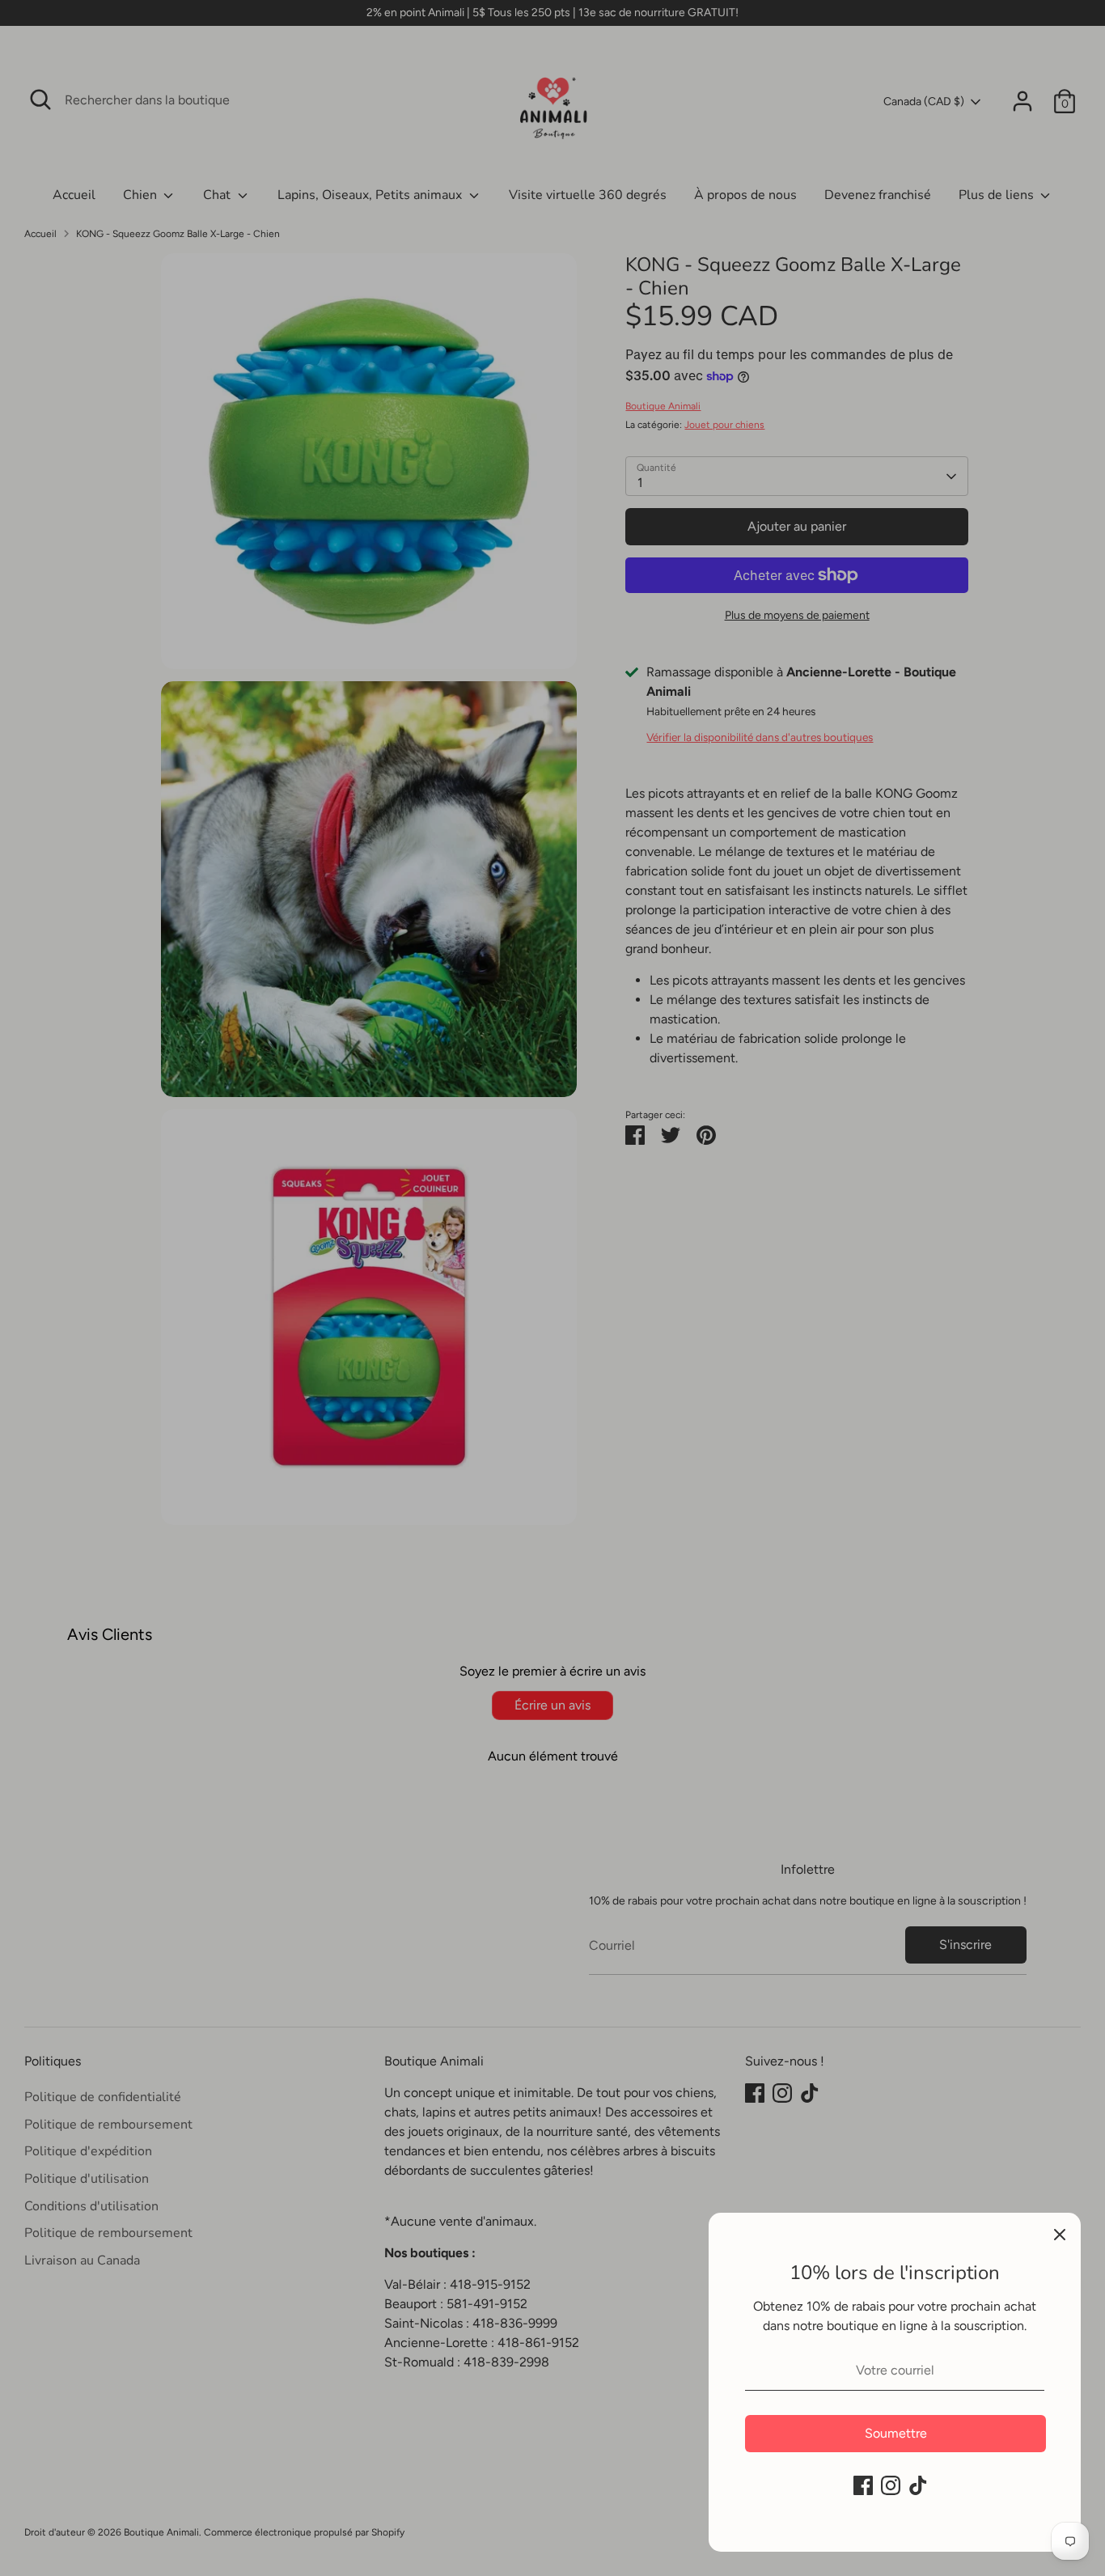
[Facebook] (863, 2485)
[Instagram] (891, 2485)
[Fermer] (1060, 2234)
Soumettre (896, 2433)
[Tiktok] (918, 2485)
